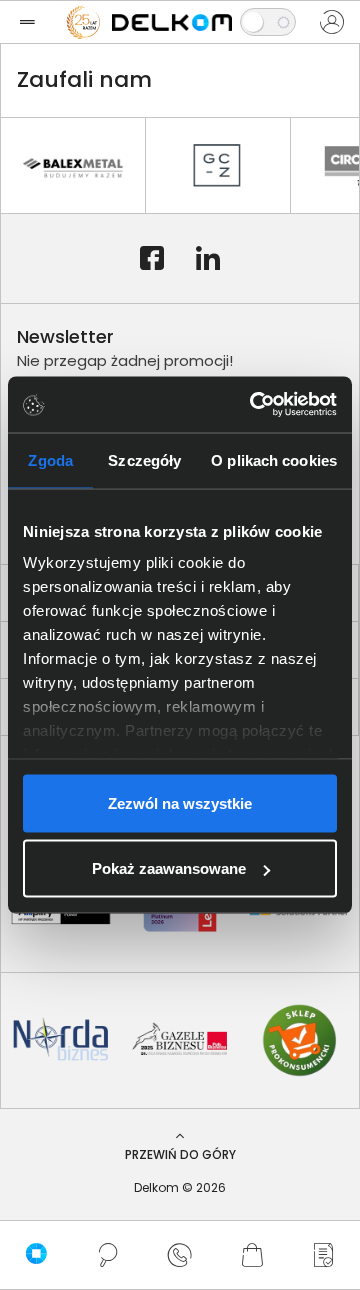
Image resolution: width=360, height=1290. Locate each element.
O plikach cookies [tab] (274, 459)
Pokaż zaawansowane (169, 868)
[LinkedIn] (208, 259)
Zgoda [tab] (50, 459)
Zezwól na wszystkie (180, 802)
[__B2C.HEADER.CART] (252, 1255)
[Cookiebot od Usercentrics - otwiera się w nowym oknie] (254, 405)
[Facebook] (152, 259)
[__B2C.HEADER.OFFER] (324, 1255)
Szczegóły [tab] (144, 459)
